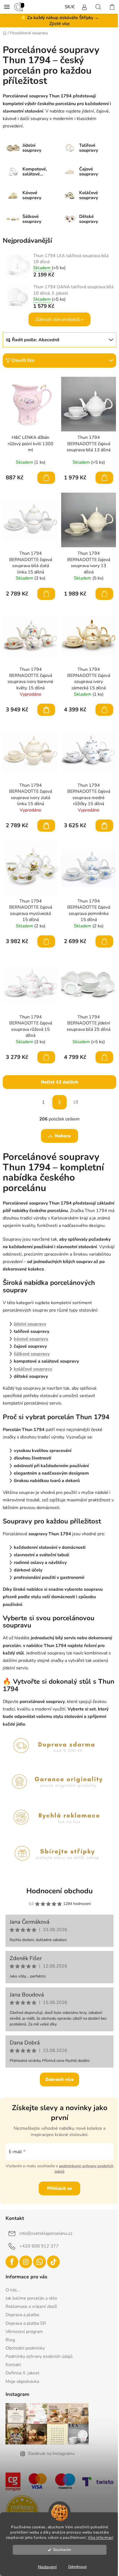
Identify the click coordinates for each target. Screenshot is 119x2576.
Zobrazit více (59, 2080)
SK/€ (70, 7)
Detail (46, 710)
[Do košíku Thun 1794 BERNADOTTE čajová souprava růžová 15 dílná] (46, 1057)
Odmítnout (77, 2567)
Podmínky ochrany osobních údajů (39, 2356)
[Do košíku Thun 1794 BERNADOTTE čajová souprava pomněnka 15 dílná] (104, 941)
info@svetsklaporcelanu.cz (46, 2233)
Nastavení (47, 2567)
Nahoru (63, 1136)
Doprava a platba (22, 2315)
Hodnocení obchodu (59, 1891)
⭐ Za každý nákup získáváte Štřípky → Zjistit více (60, 21)
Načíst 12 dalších (60, 1082)
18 (76, 1102)
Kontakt (13, 2365)
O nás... (13, 2290)
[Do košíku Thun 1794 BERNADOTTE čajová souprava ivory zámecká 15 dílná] (104, 710)
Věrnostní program (24, 2332)
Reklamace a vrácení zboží (31, 2307)
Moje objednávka (22, 2382)
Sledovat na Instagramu (51, 2454)
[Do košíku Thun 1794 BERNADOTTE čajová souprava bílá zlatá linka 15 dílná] (46, 594)
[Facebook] (12, 2262)
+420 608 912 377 (39, 2246)
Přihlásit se (59, 2188)
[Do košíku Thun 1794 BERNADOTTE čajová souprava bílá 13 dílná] (104, 478)
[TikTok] (53, 2262)
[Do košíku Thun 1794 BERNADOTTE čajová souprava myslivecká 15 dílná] (46, 941)
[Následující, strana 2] (59, 1102)
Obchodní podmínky (25, 2348)
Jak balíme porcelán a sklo (31, 2298)
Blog (10, 2340)
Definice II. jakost (22, 2373)
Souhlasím (62, 2550)
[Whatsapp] (40, 2262)
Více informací (100, 2538)
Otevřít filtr (23, 361)
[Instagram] (26, 2262)
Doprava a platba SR (26, 2323)
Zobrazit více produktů (58, 319)
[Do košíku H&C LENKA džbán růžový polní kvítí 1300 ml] (46, 478)
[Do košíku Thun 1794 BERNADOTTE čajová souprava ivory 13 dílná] (104, 594)
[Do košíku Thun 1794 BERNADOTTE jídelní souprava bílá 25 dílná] (104, 1057)
